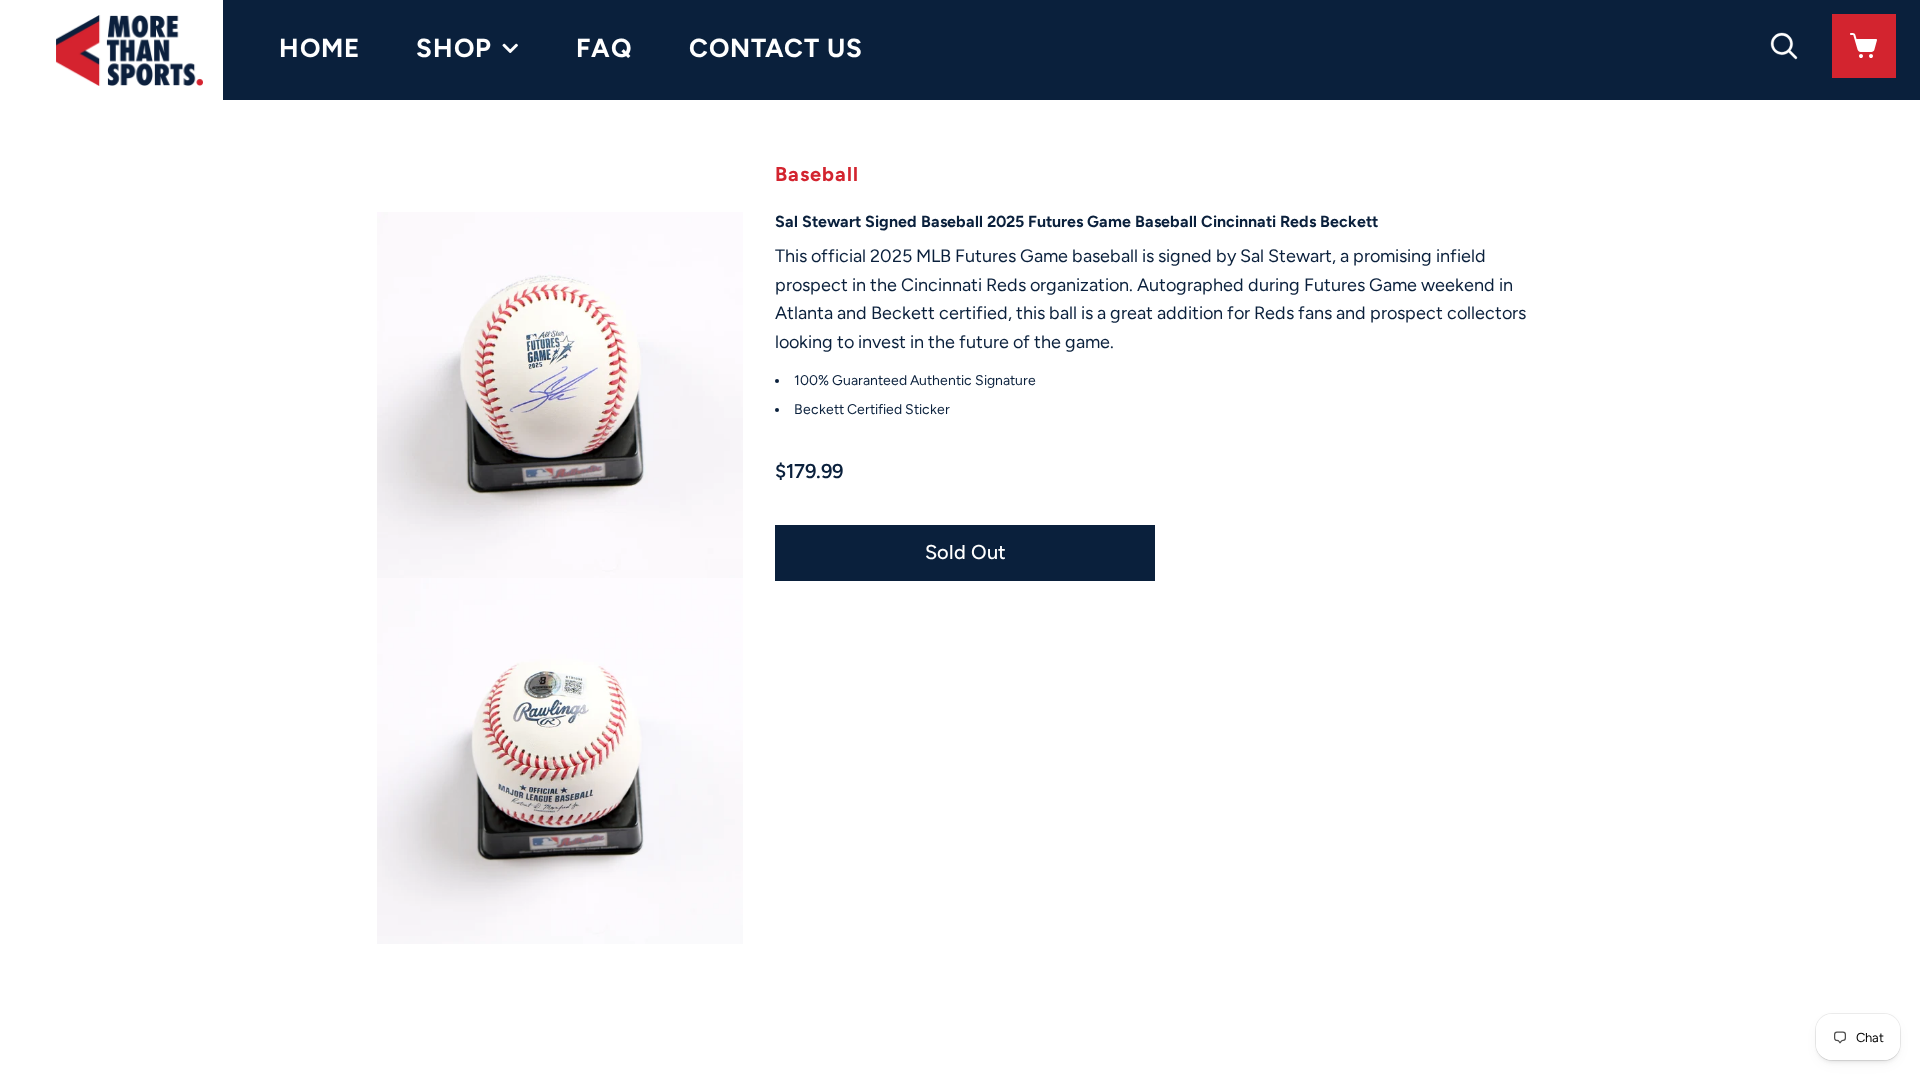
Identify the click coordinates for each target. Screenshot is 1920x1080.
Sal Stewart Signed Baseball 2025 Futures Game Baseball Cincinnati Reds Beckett (1076, 221)
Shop (454, 48)
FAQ (604, 48)
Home (319, 48)
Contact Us (776, 48)
